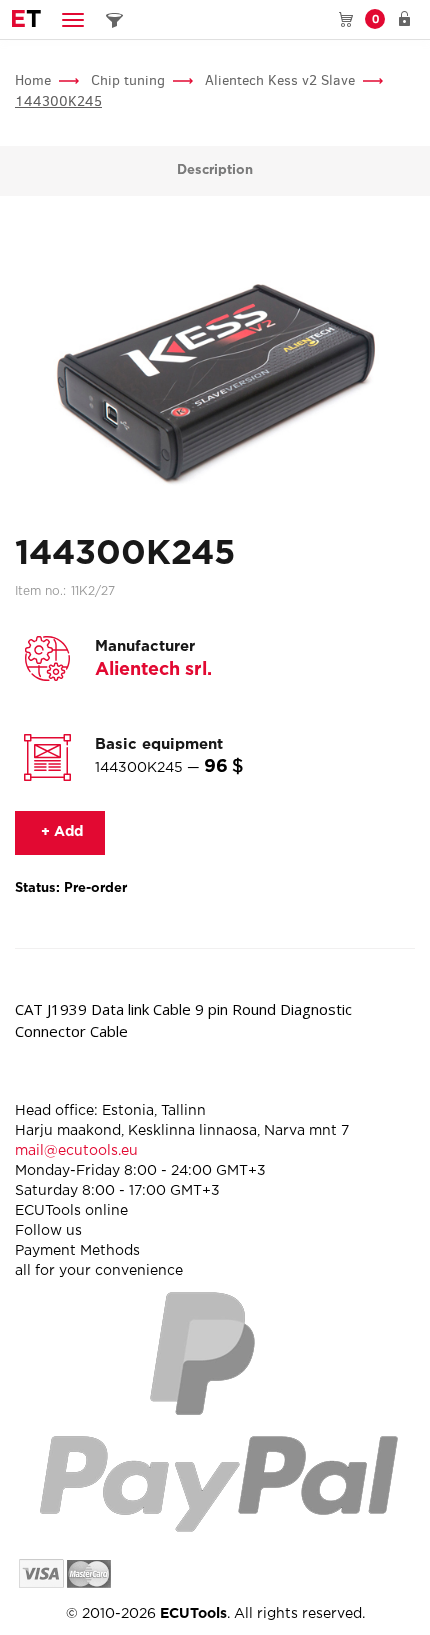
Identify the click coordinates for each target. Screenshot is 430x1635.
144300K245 (58, 101)
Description (215, 170)
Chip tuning (128, 80)
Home (33, 80)
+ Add (60, 832)
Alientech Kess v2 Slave (280, 80)
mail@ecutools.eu (76, 1151)
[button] (73, 19)
